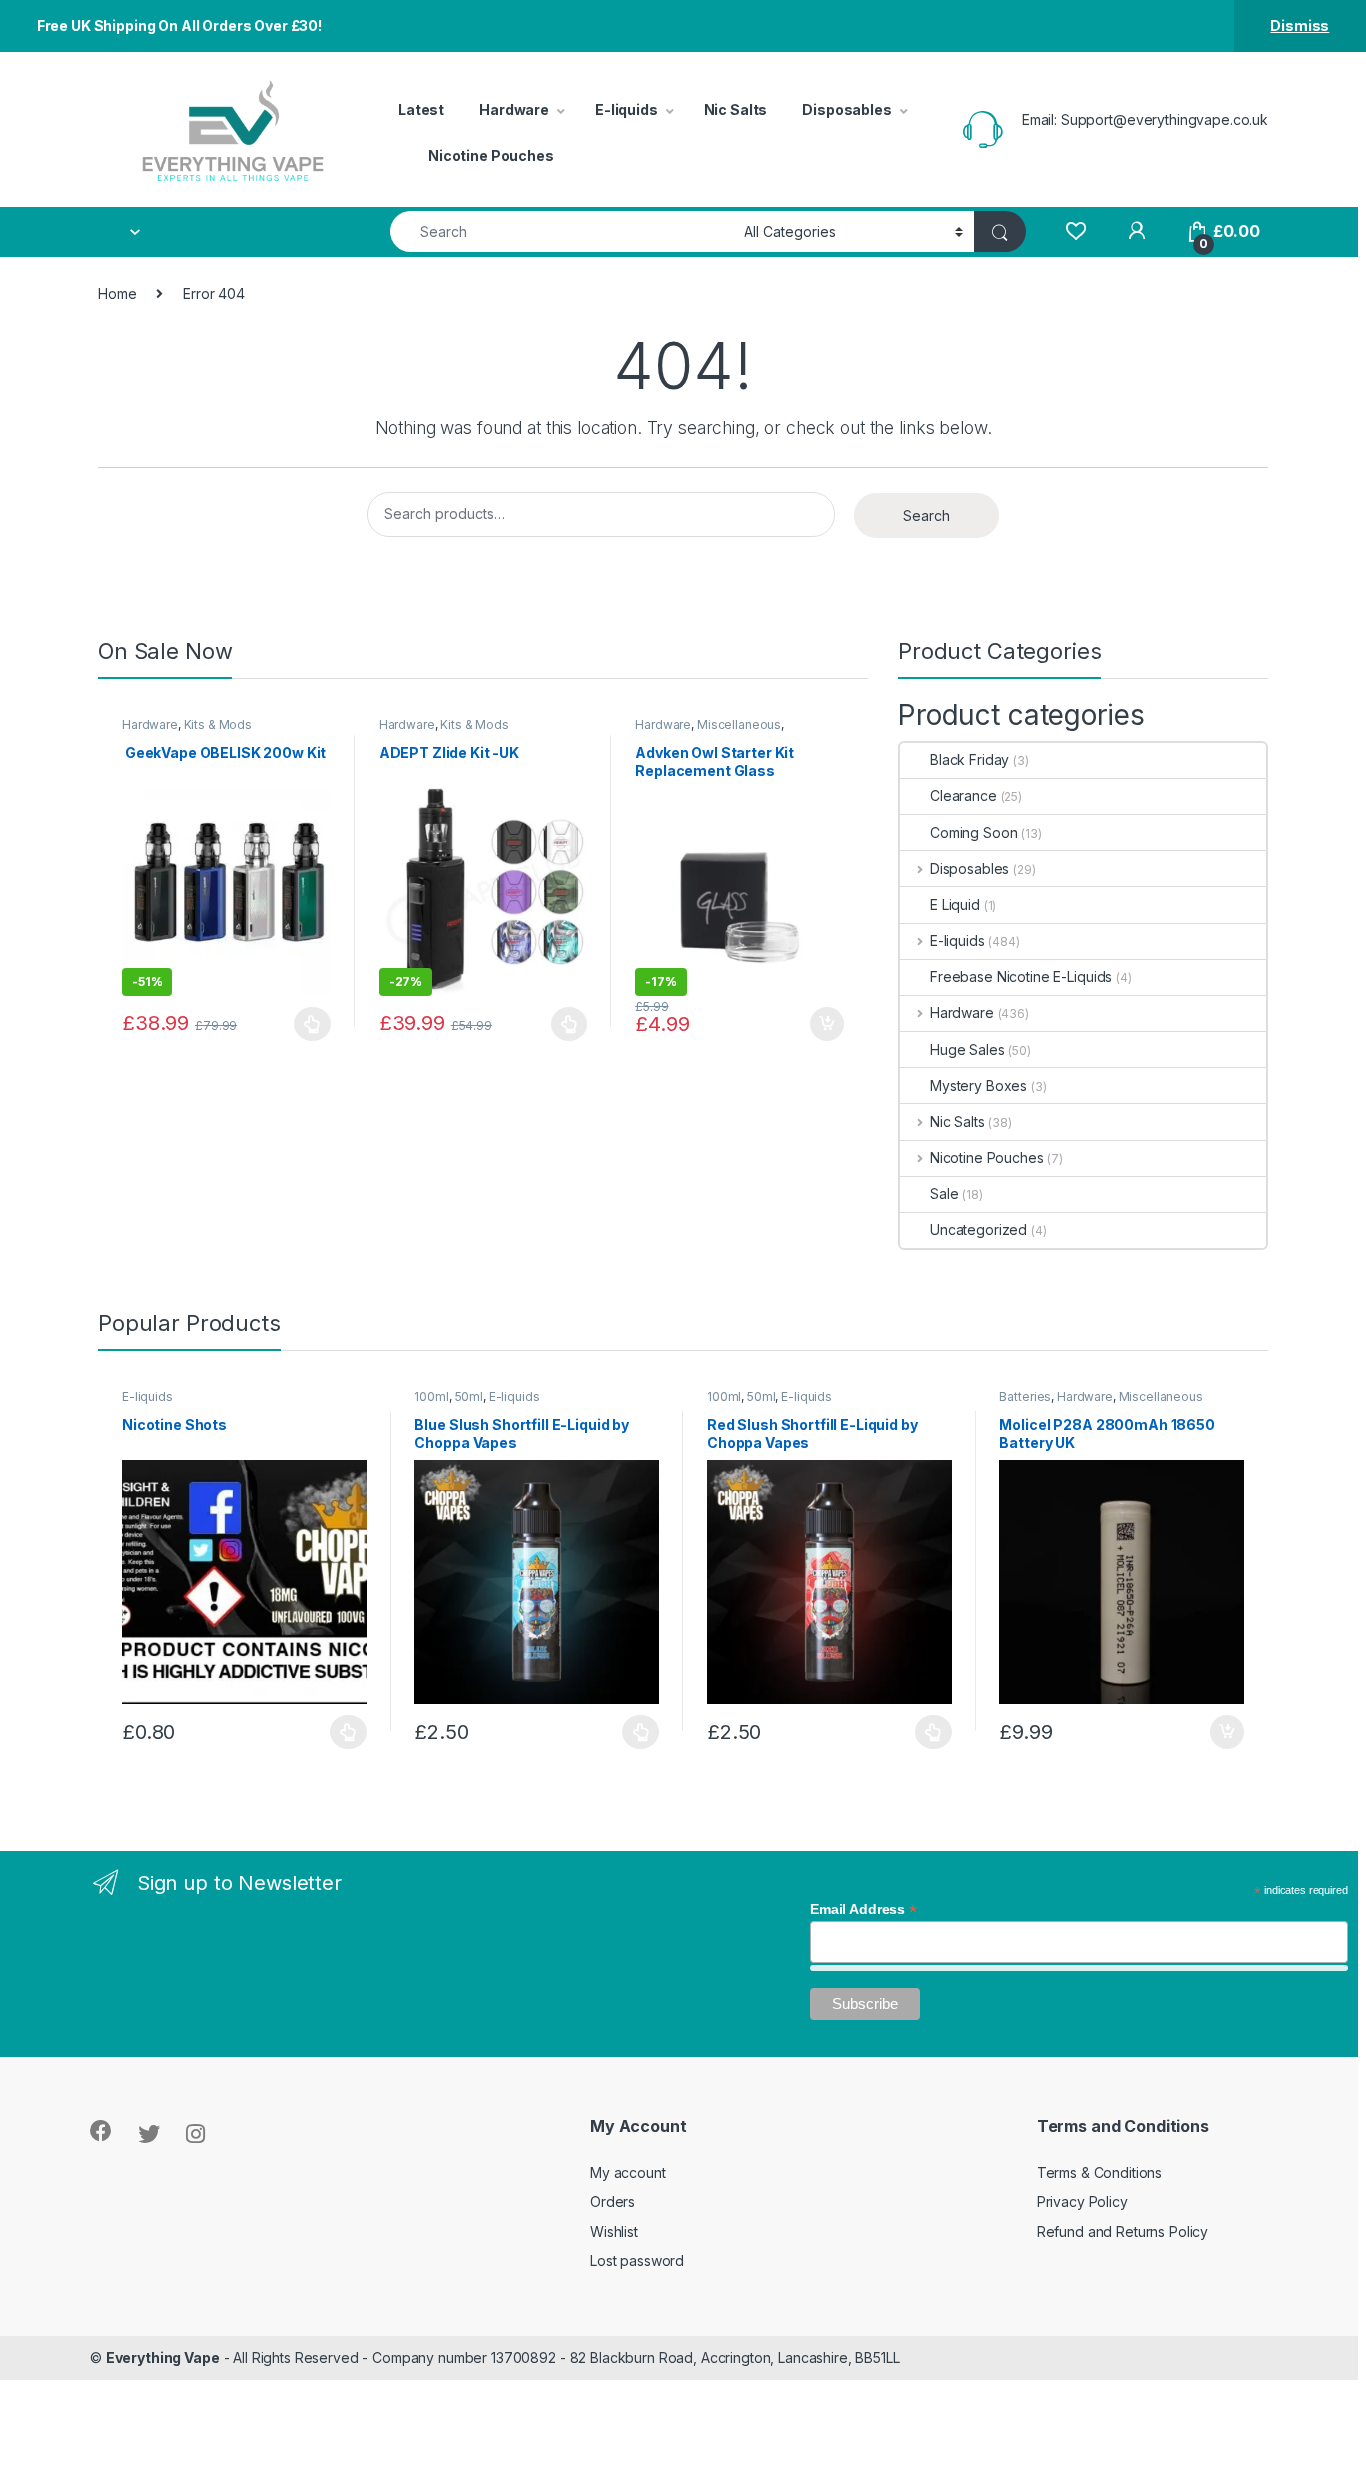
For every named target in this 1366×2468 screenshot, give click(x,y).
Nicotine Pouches (491, 155)
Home (117, 293)
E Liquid (955, 904)
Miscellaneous (739, 724)
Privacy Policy (1082, 2201)
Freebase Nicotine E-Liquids (1021, 976)
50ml (469, 1396)
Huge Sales (967, 1049)
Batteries (1025, 1396)
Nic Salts (736, 109)
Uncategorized (978, 1229)
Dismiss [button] (1299, 25)
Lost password (637, 2260)
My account (628, 2172)
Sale (944, 1193)
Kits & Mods (218, 724)
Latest (421, 109)
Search (926, 515)
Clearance (963, 795)
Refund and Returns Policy (1123, 2231)
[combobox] (561, 231)
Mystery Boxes (978, 1085)
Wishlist (614, 2231)
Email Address (863, 1909)
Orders (612, 2201)
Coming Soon (973, 832)
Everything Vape (163, 2357)
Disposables (846, 109)
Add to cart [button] (827, 1024)
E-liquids (626, 109)
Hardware (514, 109)
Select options (307, 1024)
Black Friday (969, 759)
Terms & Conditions (1099, 2172)
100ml (431, 1396)
